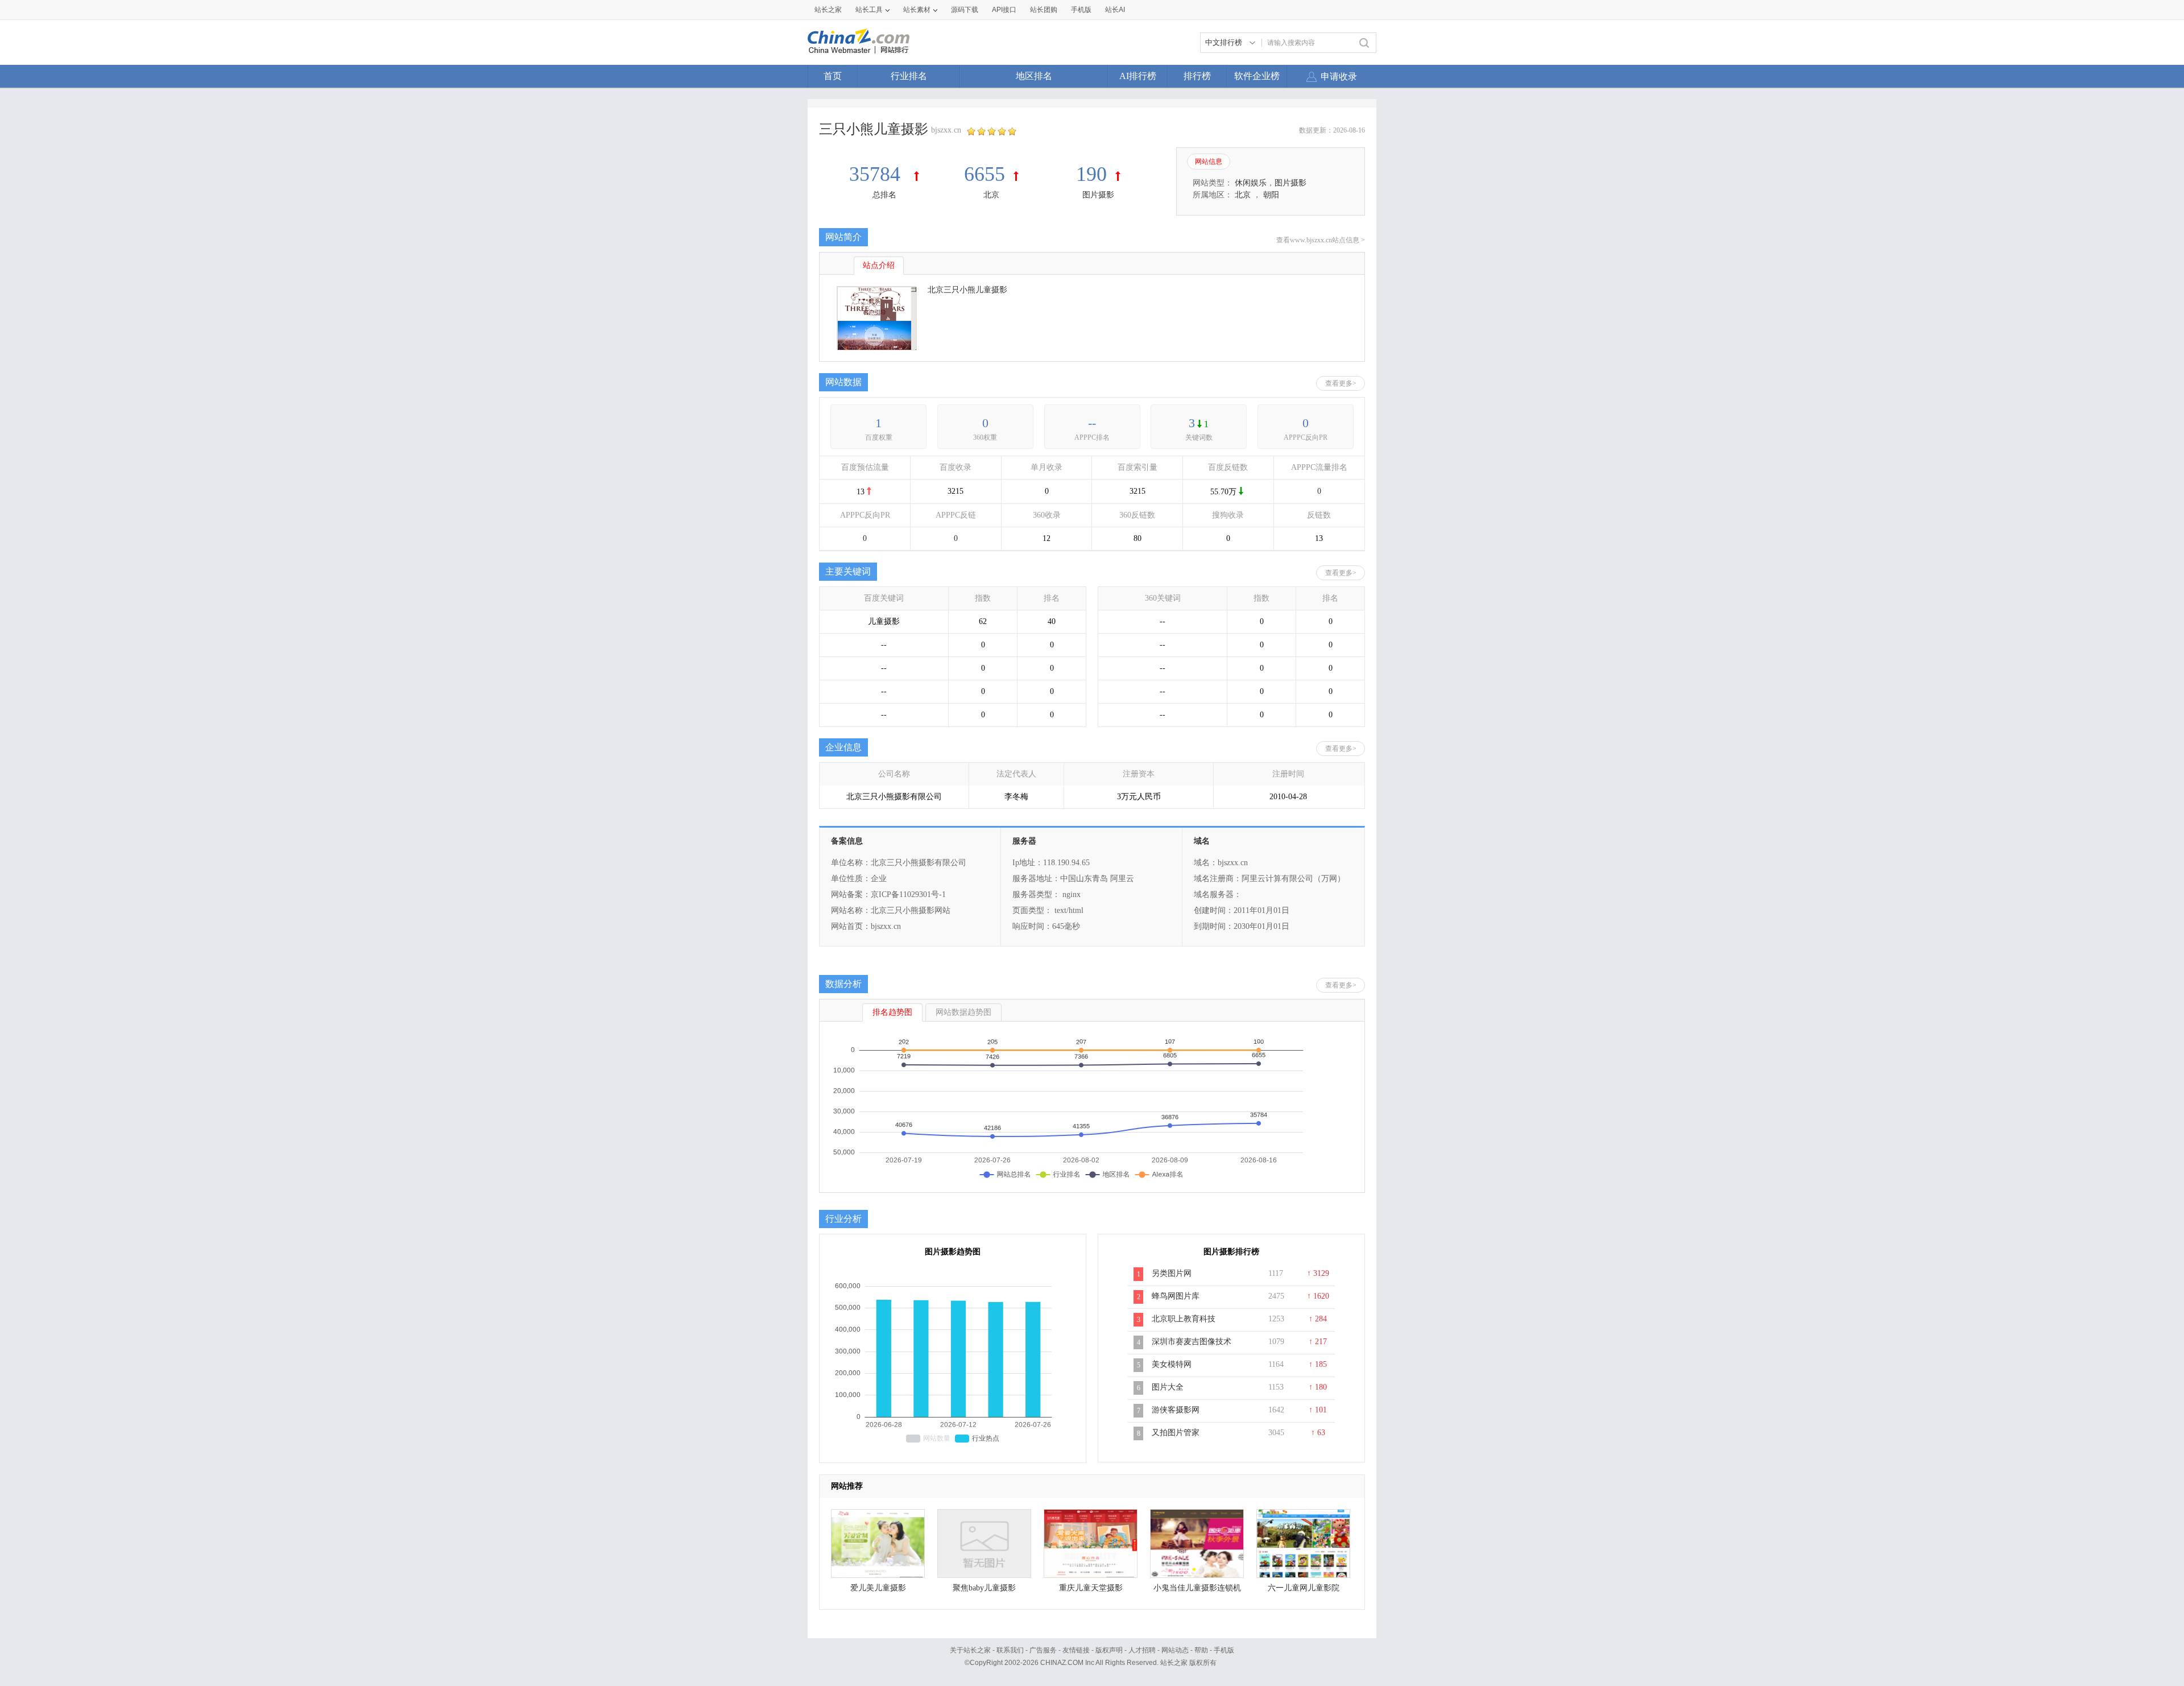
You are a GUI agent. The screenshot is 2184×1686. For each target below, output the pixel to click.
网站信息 (1209, 162)
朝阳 (1271, 195)
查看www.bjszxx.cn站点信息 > (1321, 240)
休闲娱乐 (1251, 183)
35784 (877, 174)
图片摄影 (1098, 195)
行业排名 (909, 76)
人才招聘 (1142, 1650)
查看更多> (1341, 383)
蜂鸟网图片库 (1176, 1296)
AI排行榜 (1138, 76)
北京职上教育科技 (1184, 1319)
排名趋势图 (892, 1012)
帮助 (1201, 1650)
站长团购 (1044, 10)
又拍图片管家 (1176, 1433)
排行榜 (1197, 76)
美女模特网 (1172, 1364)
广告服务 (1043, 1650)
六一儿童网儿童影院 (1304, 1588)
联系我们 (1010, 1650)
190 (1091, 174)
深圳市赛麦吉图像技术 (1192, 1342)
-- (1092, 423)
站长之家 (828, 10)
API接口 (1004, 10)
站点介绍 (879, 265)
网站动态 (1175, 1650)
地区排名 (1034, 76)
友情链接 (1076, 1650)
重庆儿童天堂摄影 (1091, 1588)
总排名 (884, 195)
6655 (985, 174)
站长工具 (869, 10)
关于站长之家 (970, 1650)
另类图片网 (1172, 1273)
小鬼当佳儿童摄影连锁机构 (1197, 1591)
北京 (991, 195)
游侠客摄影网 (1176, 1410)
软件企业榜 (1257, 76)
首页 (833, 76)
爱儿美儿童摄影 (878, 1588)
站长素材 (917, 10)
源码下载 (965, 10)
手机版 (1224, 1650)
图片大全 (1168, 1387)
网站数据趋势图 (963, 1012)
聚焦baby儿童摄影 (984, 1588)
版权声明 (1109, 1650)
